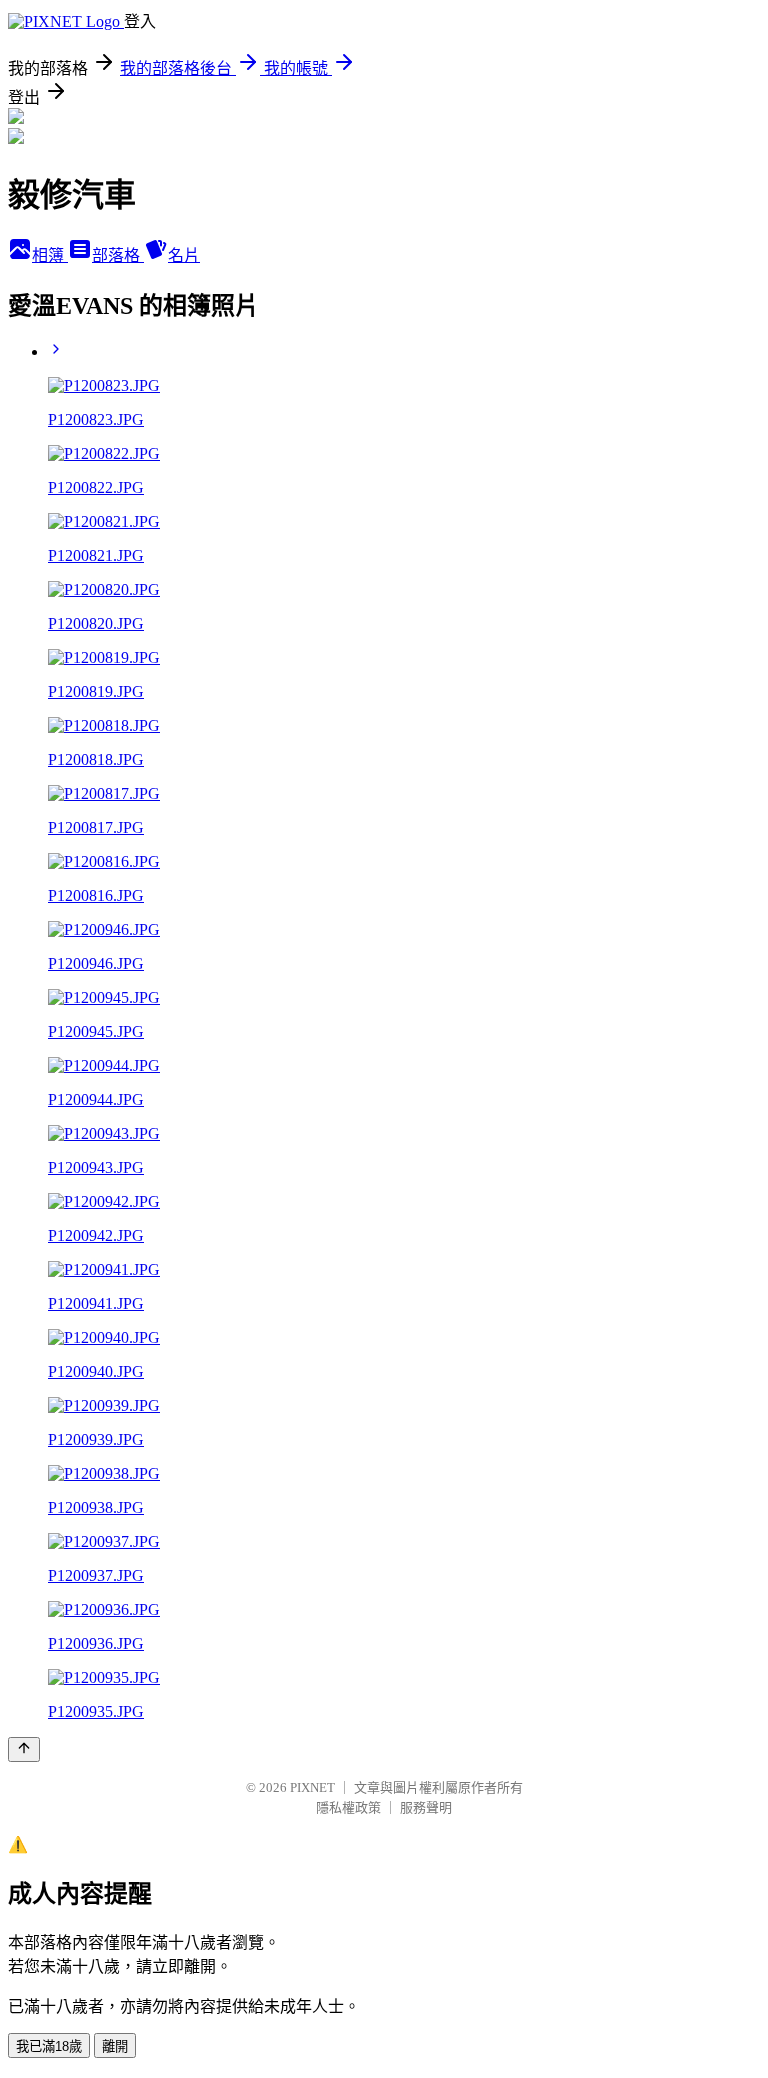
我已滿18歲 (49, 2046)
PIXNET (312, 1787)
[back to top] (24, 1749)
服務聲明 (426, 1807)
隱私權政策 (348, 1807)
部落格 (118, 255)
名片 (184, 255)
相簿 (50, 255)
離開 (115, 2046)
